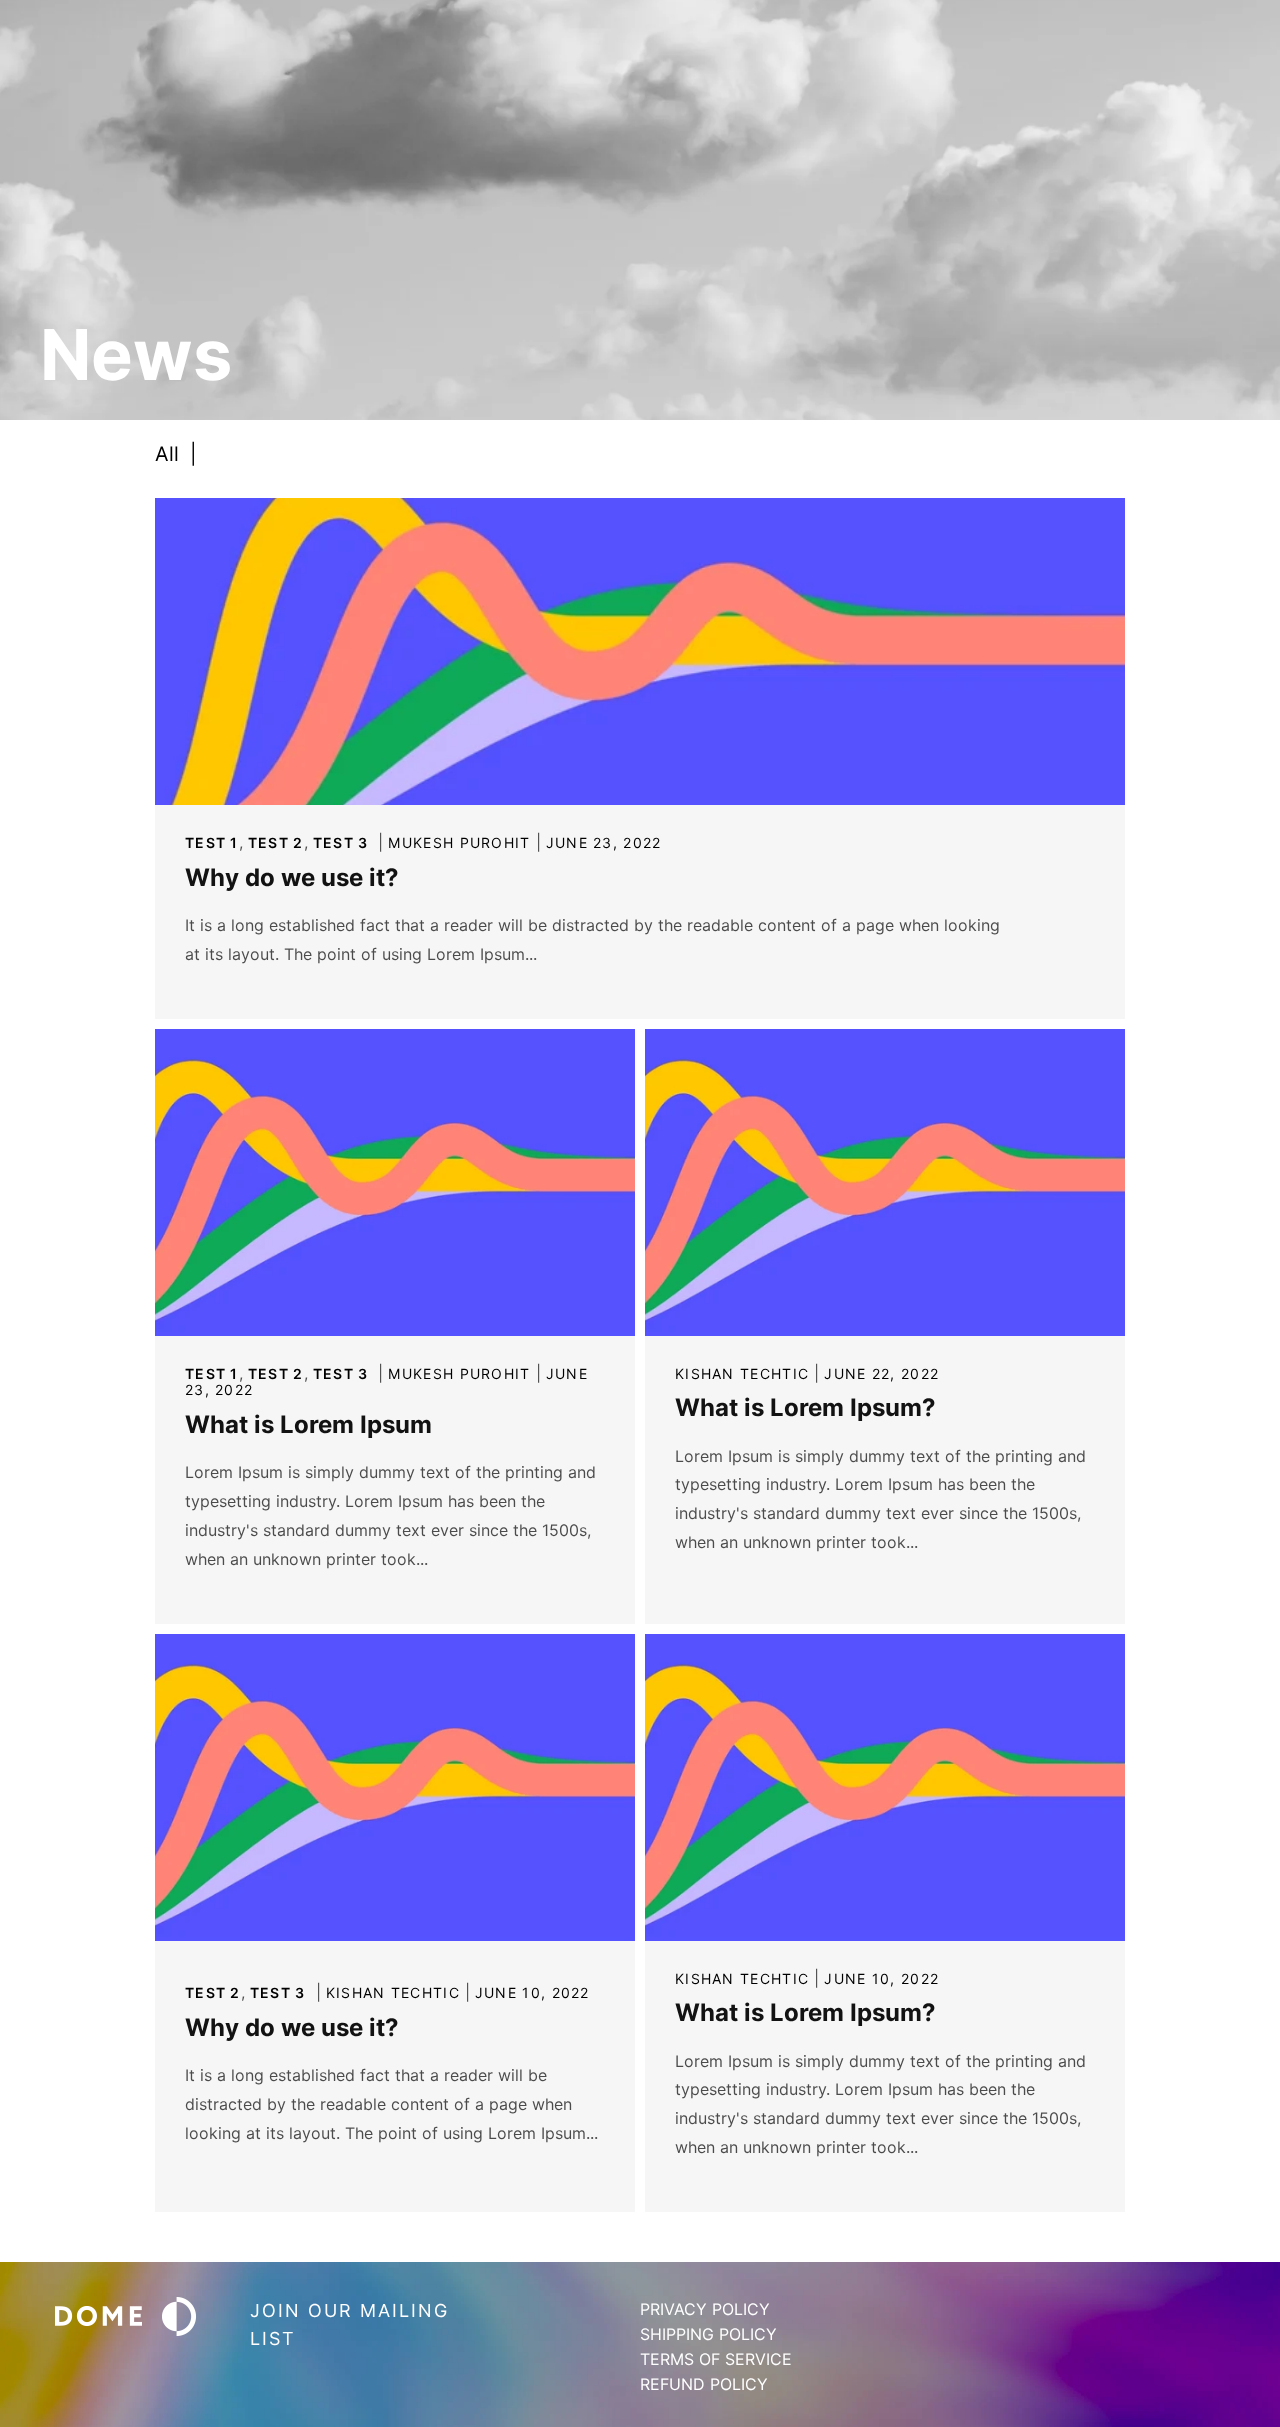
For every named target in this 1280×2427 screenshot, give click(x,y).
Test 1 (212, 842)
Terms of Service (716, 2359)
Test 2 (276, 842)
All (176, 454)
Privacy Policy (705, 2309)
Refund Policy (704, 2384)
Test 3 (341, 842)
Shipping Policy (708, 2334)
